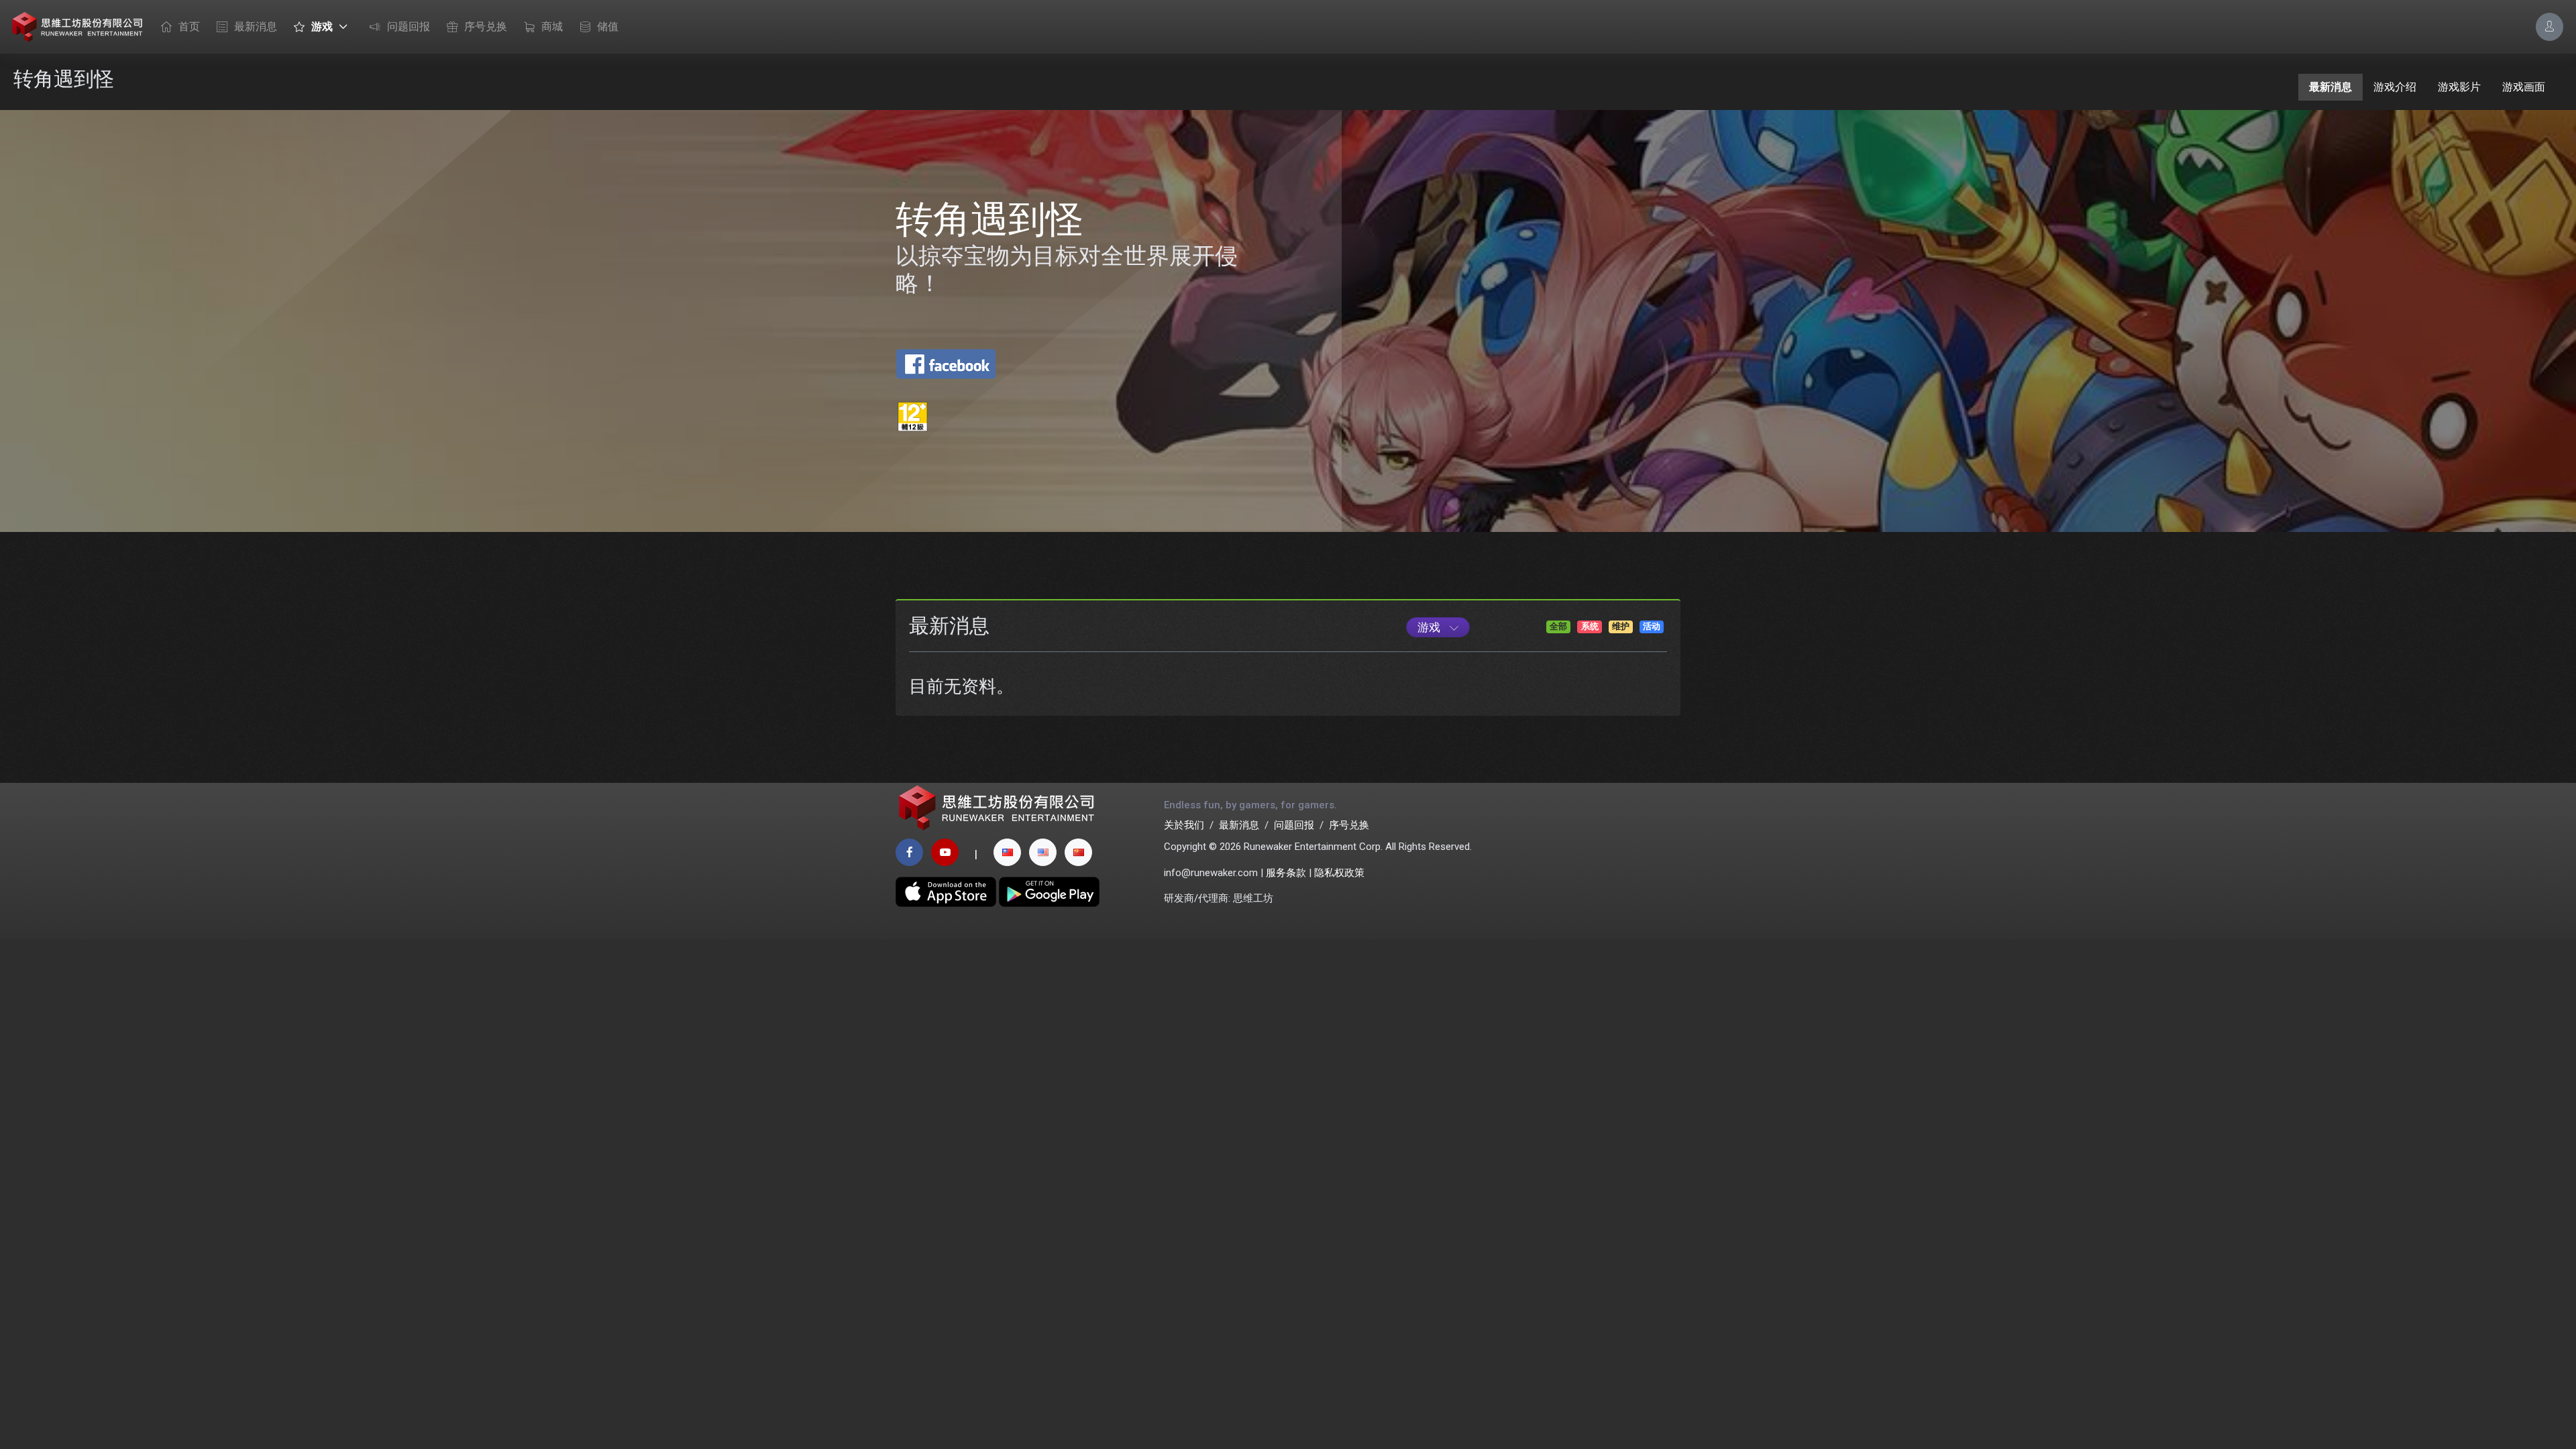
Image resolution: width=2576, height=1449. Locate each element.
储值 (608, 26)
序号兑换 (486, 26)
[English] (1043, 852)
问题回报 (409, 26)
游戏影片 (2459, 87)
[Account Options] (2550, 26)
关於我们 (1184, 825)
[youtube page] (945, 852)
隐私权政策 (1339, 873)
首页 (189, 26)
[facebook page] (909, 852)
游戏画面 (2524, 87)
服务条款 (1286, 873)
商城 (552, 26)
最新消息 (256, 26)
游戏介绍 (2395, 87)
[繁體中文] (1007, 852)
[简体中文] (1078, 852)
